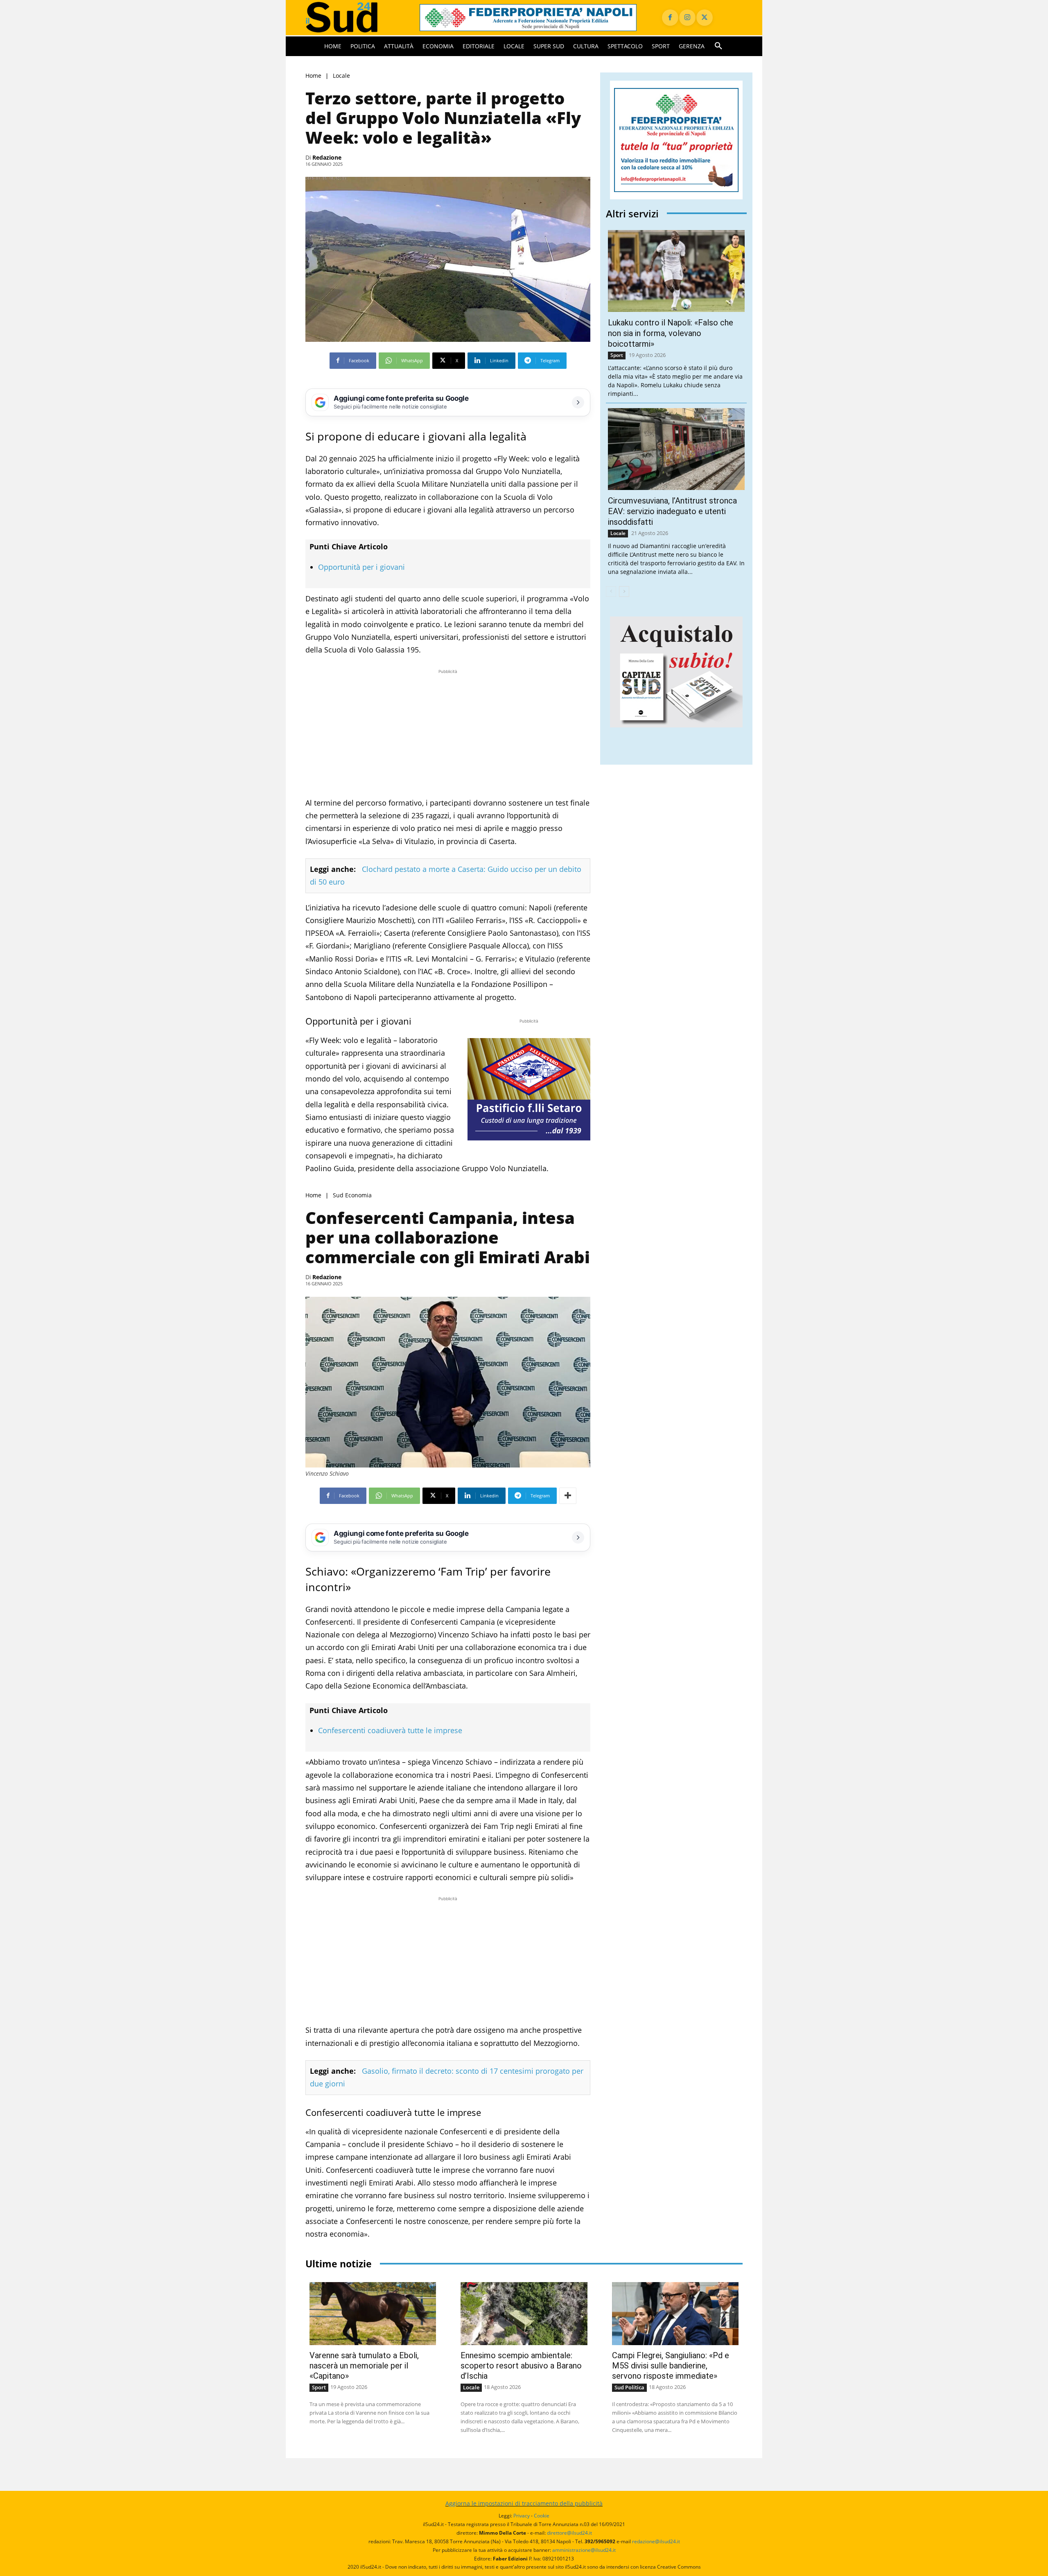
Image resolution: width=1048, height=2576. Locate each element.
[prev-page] (611, 592)
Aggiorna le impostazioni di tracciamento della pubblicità (524, 2503)
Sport (617, 355)
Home (313, 76)
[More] (568, 1496)
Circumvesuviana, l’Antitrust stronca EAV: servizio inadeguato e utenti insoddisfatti (672, 511)
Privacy (522, 2516)
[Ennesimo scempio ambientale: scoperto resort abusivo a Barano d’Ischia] (524, 2314)
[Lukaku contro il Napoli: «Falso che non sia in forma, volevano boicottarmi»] (676, 271)
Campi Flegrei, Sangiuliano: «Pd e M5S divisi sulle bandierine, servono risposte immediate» (671, 2366)
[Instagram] (687, 18)
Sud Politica (629, 2387)
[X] (705, 18)
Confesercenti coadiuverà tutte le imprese (390, 1730)
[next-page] (624, 592)
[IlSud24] (353, 17)
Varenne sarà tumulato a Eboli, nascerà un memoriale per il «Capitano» (364, 2366)
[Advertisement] (448, 733)
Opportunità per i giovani (361, 567)
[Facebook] (670, 18)
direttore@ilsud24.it (569, 2533)
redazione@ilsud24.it (656, 2541)
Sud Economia (352, 1195)
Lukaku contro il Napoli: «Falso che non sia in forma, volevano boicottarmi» (671, 333)
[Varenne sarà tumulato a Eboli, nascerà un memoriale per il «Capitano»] (373, 2314)
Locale (341, 76)
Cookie (542, 2516)
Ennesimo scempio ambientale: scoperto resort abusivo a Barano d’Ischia (521, 2366)
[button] (718, 46)
